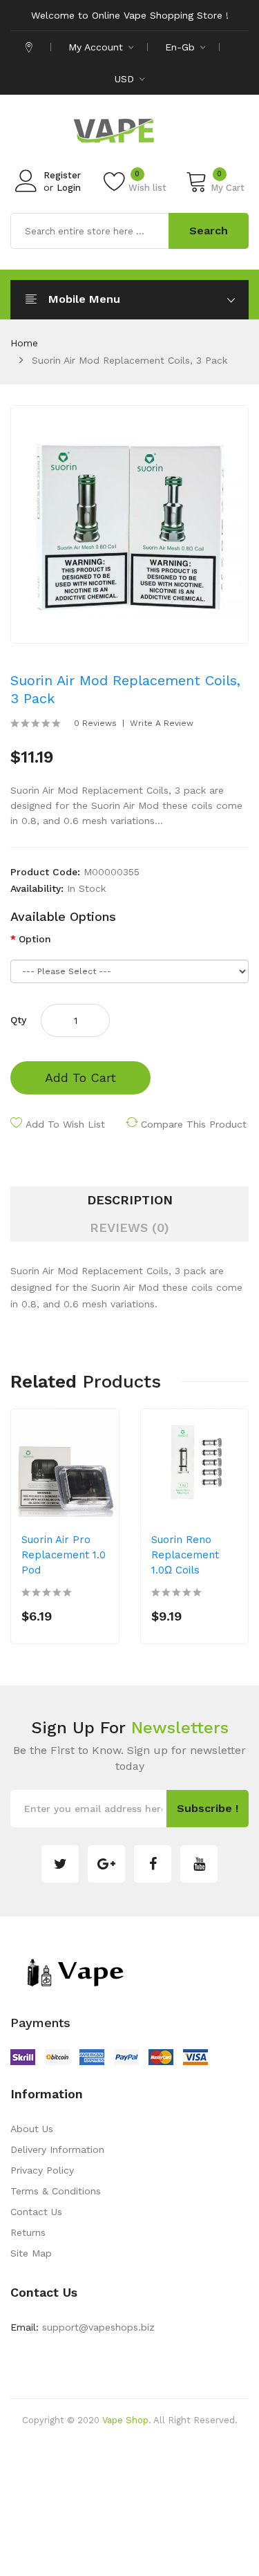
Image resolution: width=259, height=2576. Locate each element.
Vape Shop (125, 2420)
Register (62, 175)
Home (24, 343)
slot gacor (68, 2545)
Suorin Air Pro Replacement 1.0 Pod (64, 1555)
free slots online (117, 2503)
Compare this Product (194, 1124)
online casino (129, 2566)
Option (35, 939)
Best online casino (179, 2441)
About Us (32, 2129)
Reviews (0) (129, 1228)
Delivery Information (57, 2149)
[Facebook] (153, 1864)
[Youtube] (199, 1864)
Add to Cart (80, 1077)
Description (130, 1200)
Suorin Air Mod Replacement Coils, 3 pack (129, 360)
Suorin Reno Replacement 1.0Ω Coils (185, 1555)
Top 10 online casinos (209, 2566)
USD (126, 79)
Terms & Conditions (56, 2191)
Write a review (162, 723)
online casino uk (112, 2462)
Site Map (31, 2253)
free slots (144, 2524)
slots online (193, 2524)
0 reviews (95, 723)
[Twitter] (60, 1864)
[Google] (106, 1864)
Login (69, 188)
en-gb (182, 47)
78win (163, 2462)
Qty (18, 1020)
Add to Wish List (65, 1124)
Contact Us (36, 2212)
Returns (28, 2232)
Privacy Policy (42, 2170)
